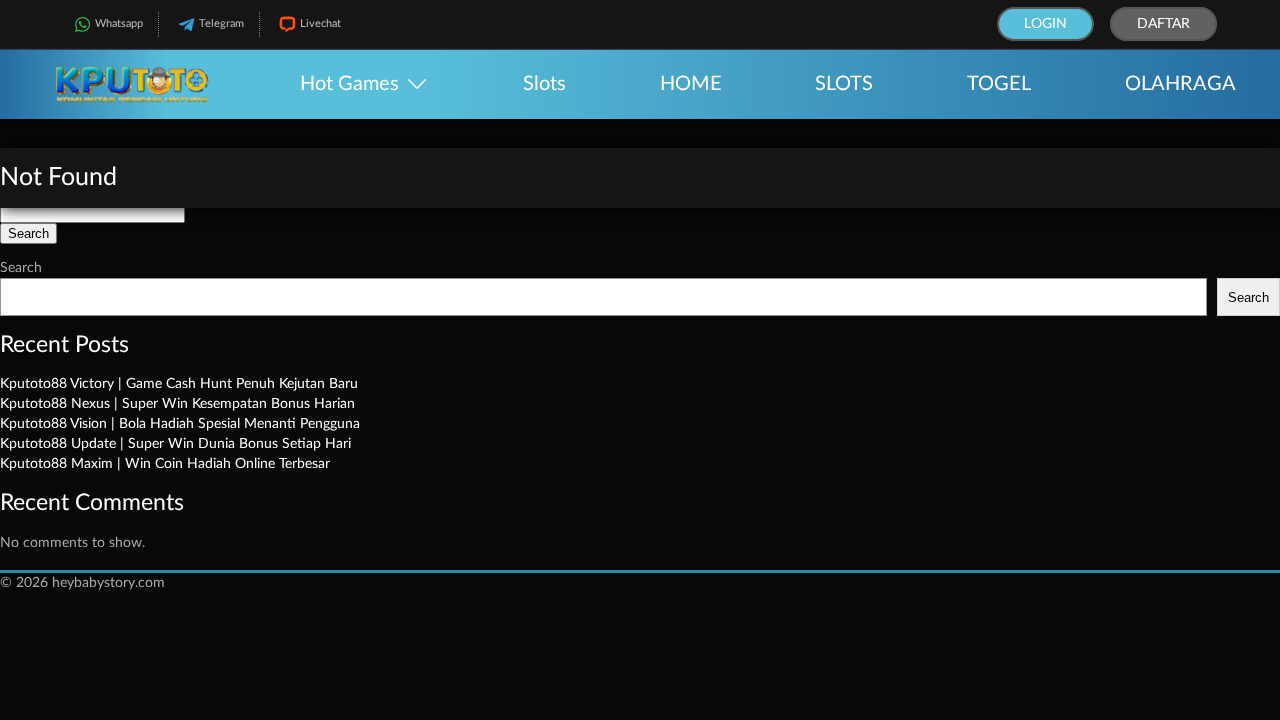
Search (21, 268)
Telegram (221, 23)
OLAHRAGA (1180, 84)
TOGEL (999, 84)
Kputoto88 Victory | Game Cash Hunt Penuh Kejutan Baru (179, 384)
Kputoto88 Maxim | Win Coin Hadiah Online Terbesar (165, 464)
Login (1045, 24)
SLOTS (844, 84)
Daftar (1163, 24)
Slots (544, 84)
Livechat (320, 23)
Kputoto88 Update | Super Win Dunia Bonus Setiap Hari (175, 444)
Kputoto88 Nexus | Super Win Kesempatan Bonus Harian (177, 404)
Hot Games (349, 84)
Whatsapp (119, 23)
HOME (691, 84)
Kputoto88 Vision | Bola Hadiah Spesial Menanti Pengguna (180, 424)
